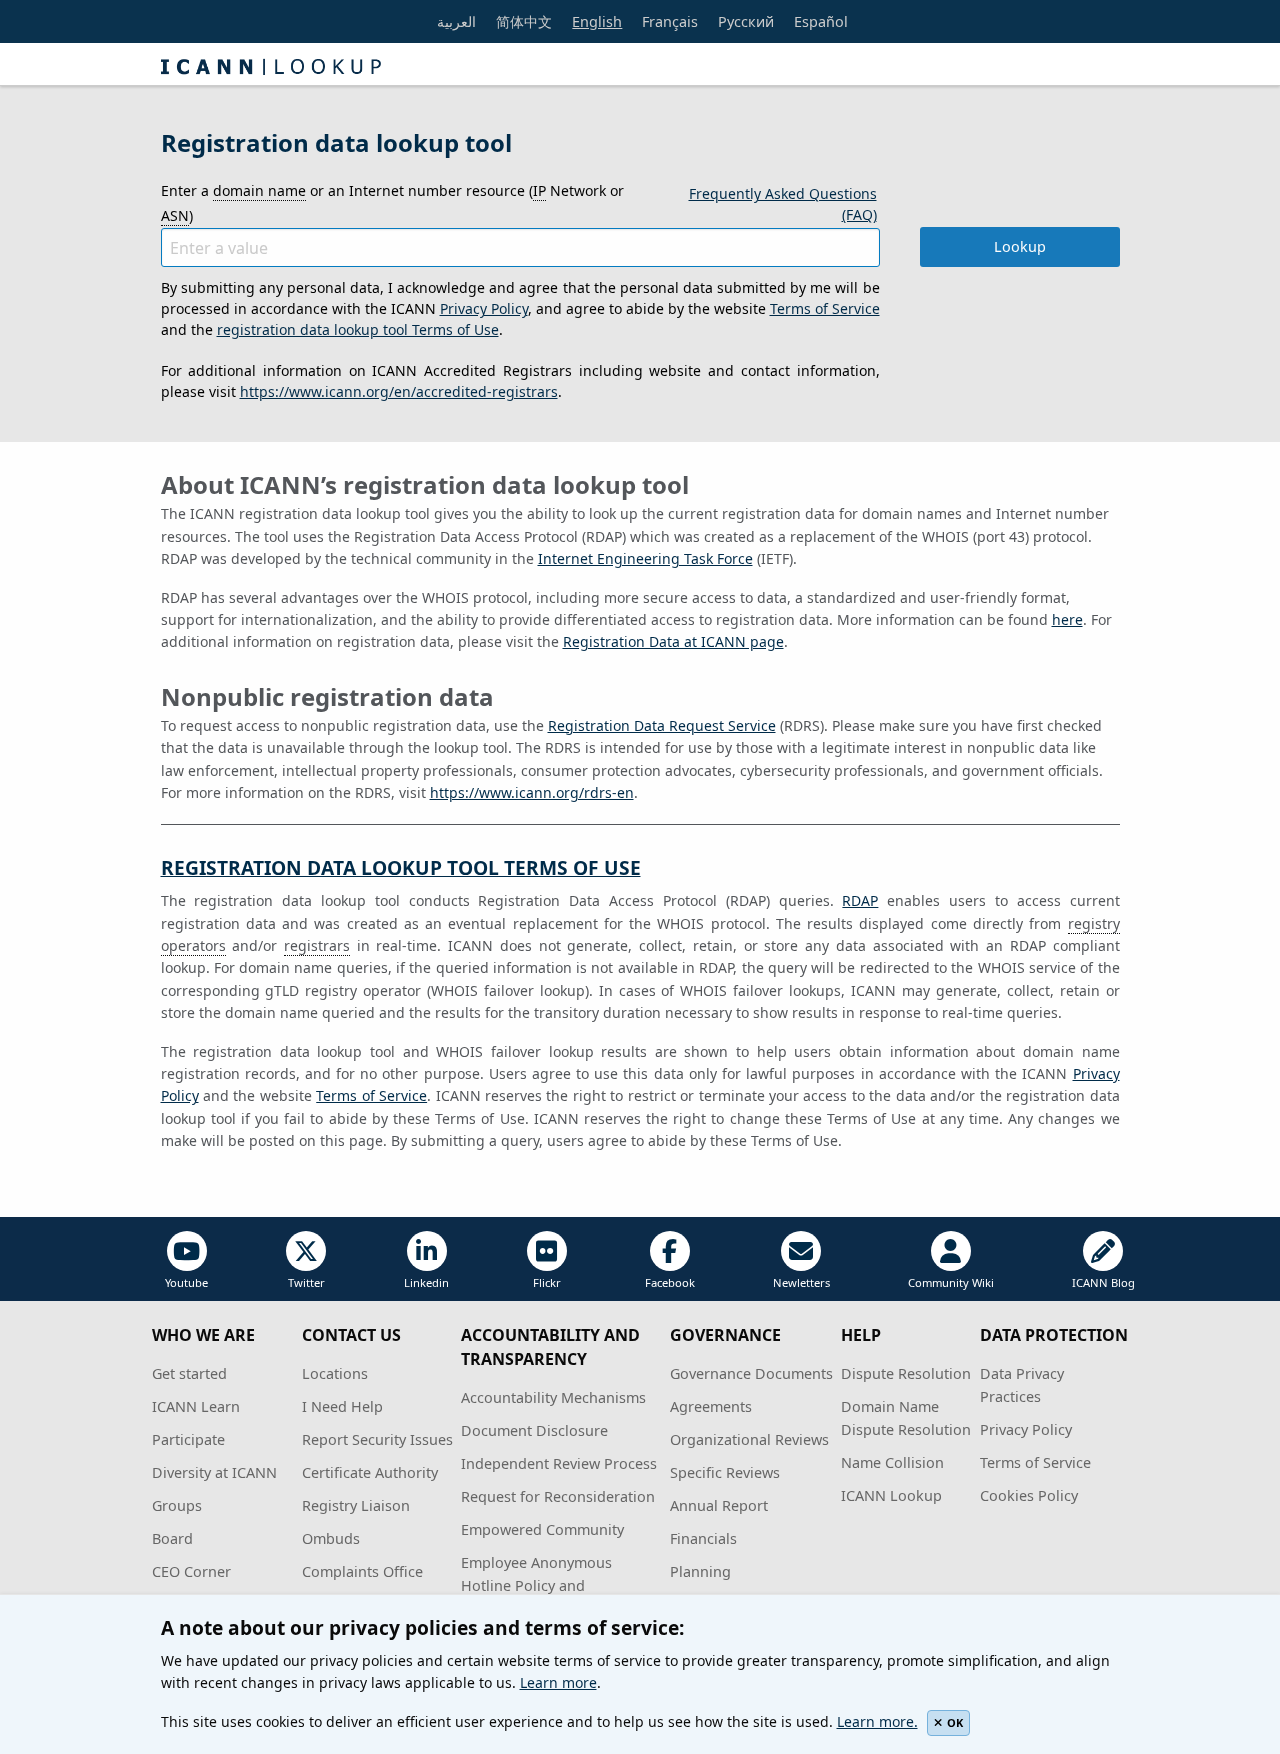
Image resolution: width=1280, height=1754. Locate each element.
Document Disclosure (534, 1430)
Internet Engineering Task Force (645, 558)
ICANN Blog (1103, 1282)
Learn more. (877, 1721)
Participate (188, 1439)
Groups (177, 1505)
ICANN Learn (196, 1406)
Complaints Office (362, 1571)
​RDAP (860, 900)
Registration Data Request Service (662, 725)
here (1067, 619)
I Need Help (342, 1406)
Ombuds (331, 1538)
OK (955, 1722)
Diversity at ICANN (214, 1472)
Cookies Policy (1029, 1495)
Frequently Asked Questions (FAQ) (783, 204)
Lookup (1020, 246)
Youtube (186, 1282)
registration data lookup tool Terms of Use (358, 329)
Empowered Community (542, 1529)
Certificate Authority (370, 1472)
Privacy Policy (484, 308)
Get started (189, 1373)
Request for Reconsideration (558, 1496)
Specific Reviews (725, 1472)
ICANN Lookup (891, 1495)
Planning (700, 1571)
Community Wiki (951, 1282)
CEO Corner (191, 1571)
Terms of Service (825, 308)
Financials (703, 1538)
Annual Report (719, 1505)
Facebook (670, 1282)
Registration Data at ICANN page (673, 641)
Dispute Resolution (906, 1373)
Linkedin (426, 1282)
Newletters (801, 1282)
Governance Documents (751, 1373)
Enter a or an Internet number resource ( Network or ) (392, 203)
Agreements (711, 1406)
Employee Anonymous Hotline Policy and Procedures (536, 1585)
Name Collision (892, 1462)
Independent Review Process (559, 1463)
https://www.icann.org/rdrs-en (532, 792)
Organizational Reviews (749, 1439)
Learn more (558, 1682)
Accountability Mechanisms (553, 1397)
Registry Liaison (356, 1505)
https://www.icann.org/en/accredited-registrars (399, 391)
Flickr (547, 1282)
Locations (335, 1373)
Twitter (306, 1282)
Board (172, 1538)
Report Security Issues (377, 1439)
